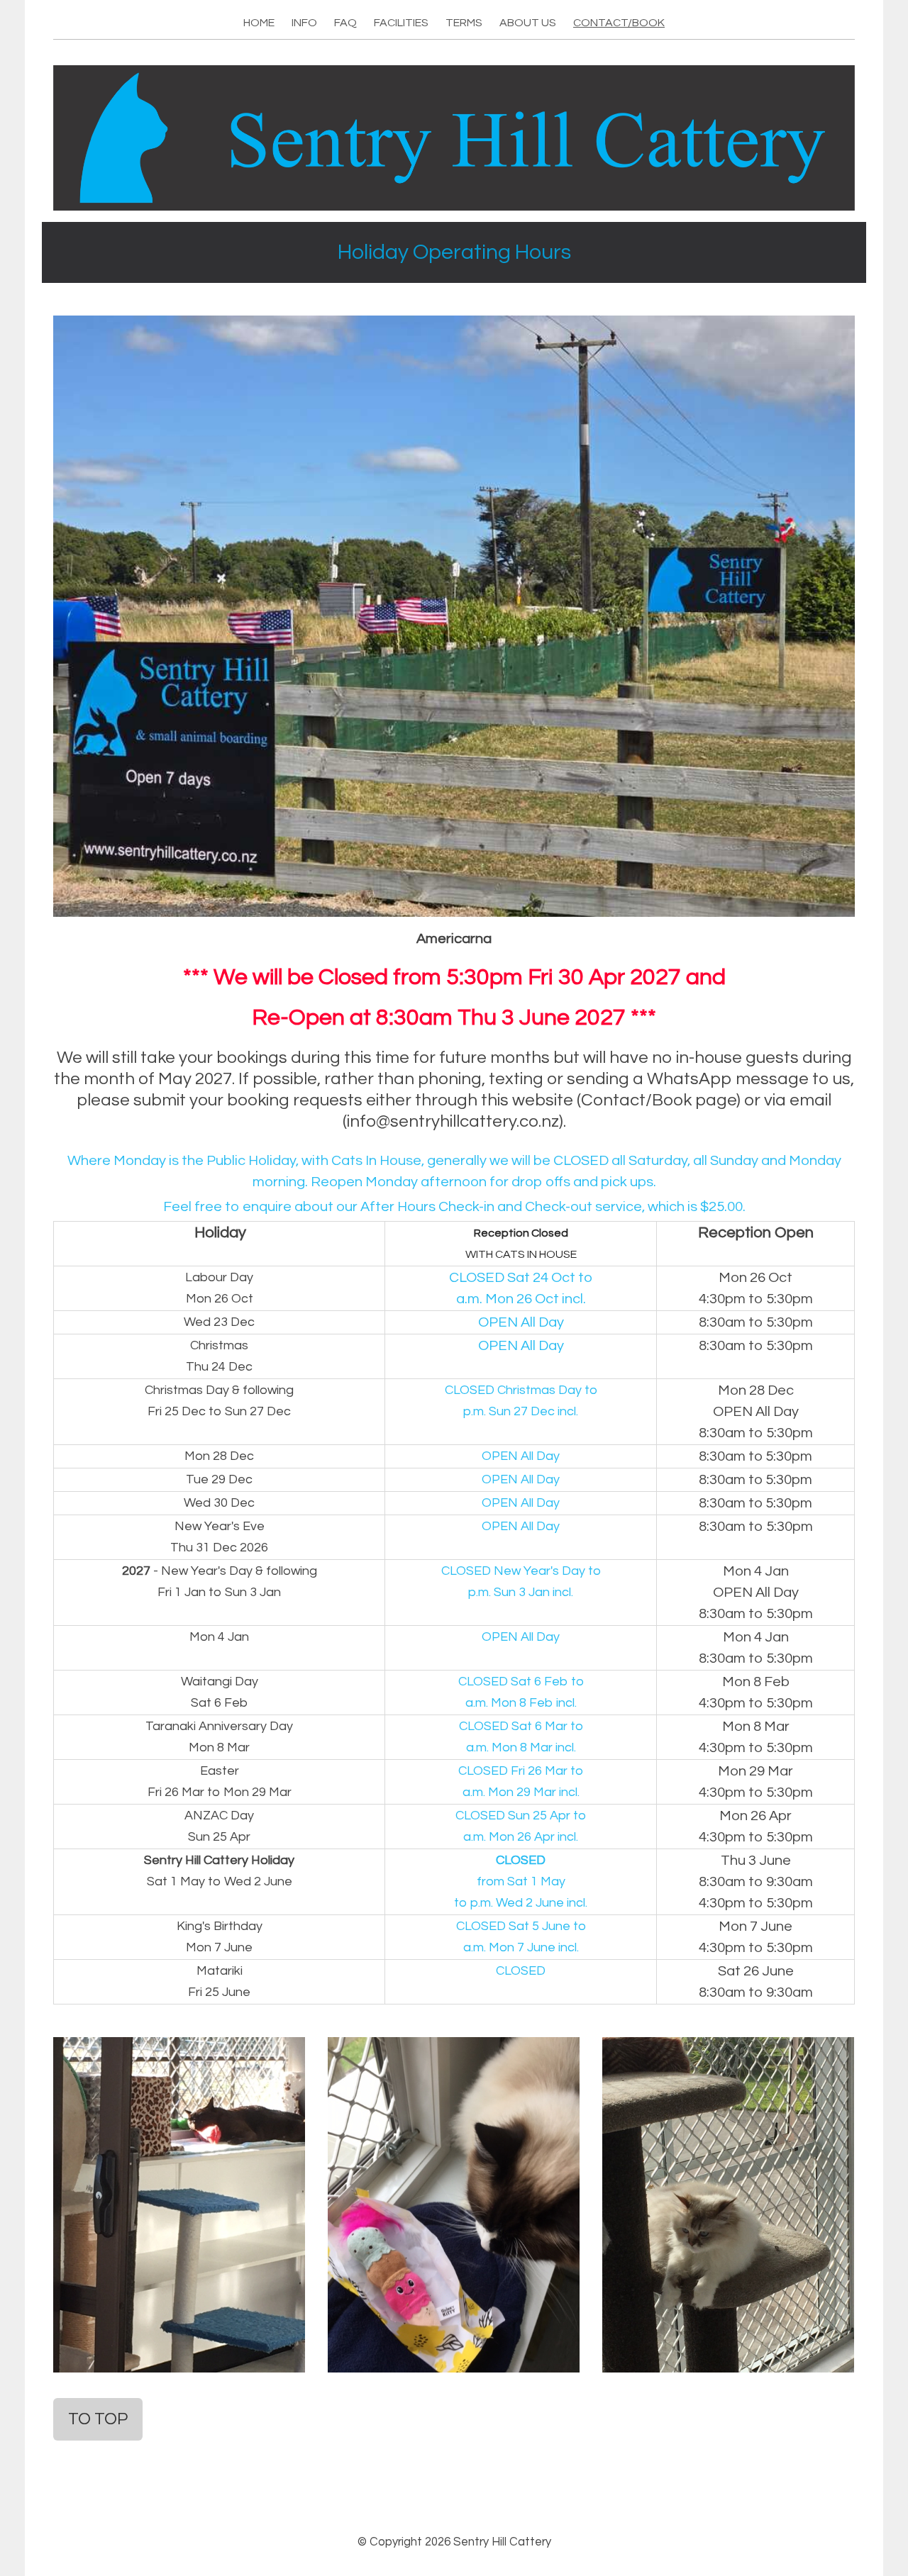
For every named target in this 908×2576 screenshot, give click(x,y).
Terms (464, 23)
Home (259, 23)
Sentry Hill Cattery (502, 2542)
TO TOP (98, 2419)
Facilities (401, 23)
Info (304, 23)
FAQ (345, 23)
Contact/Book (619, 23)
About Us (528, 23)
